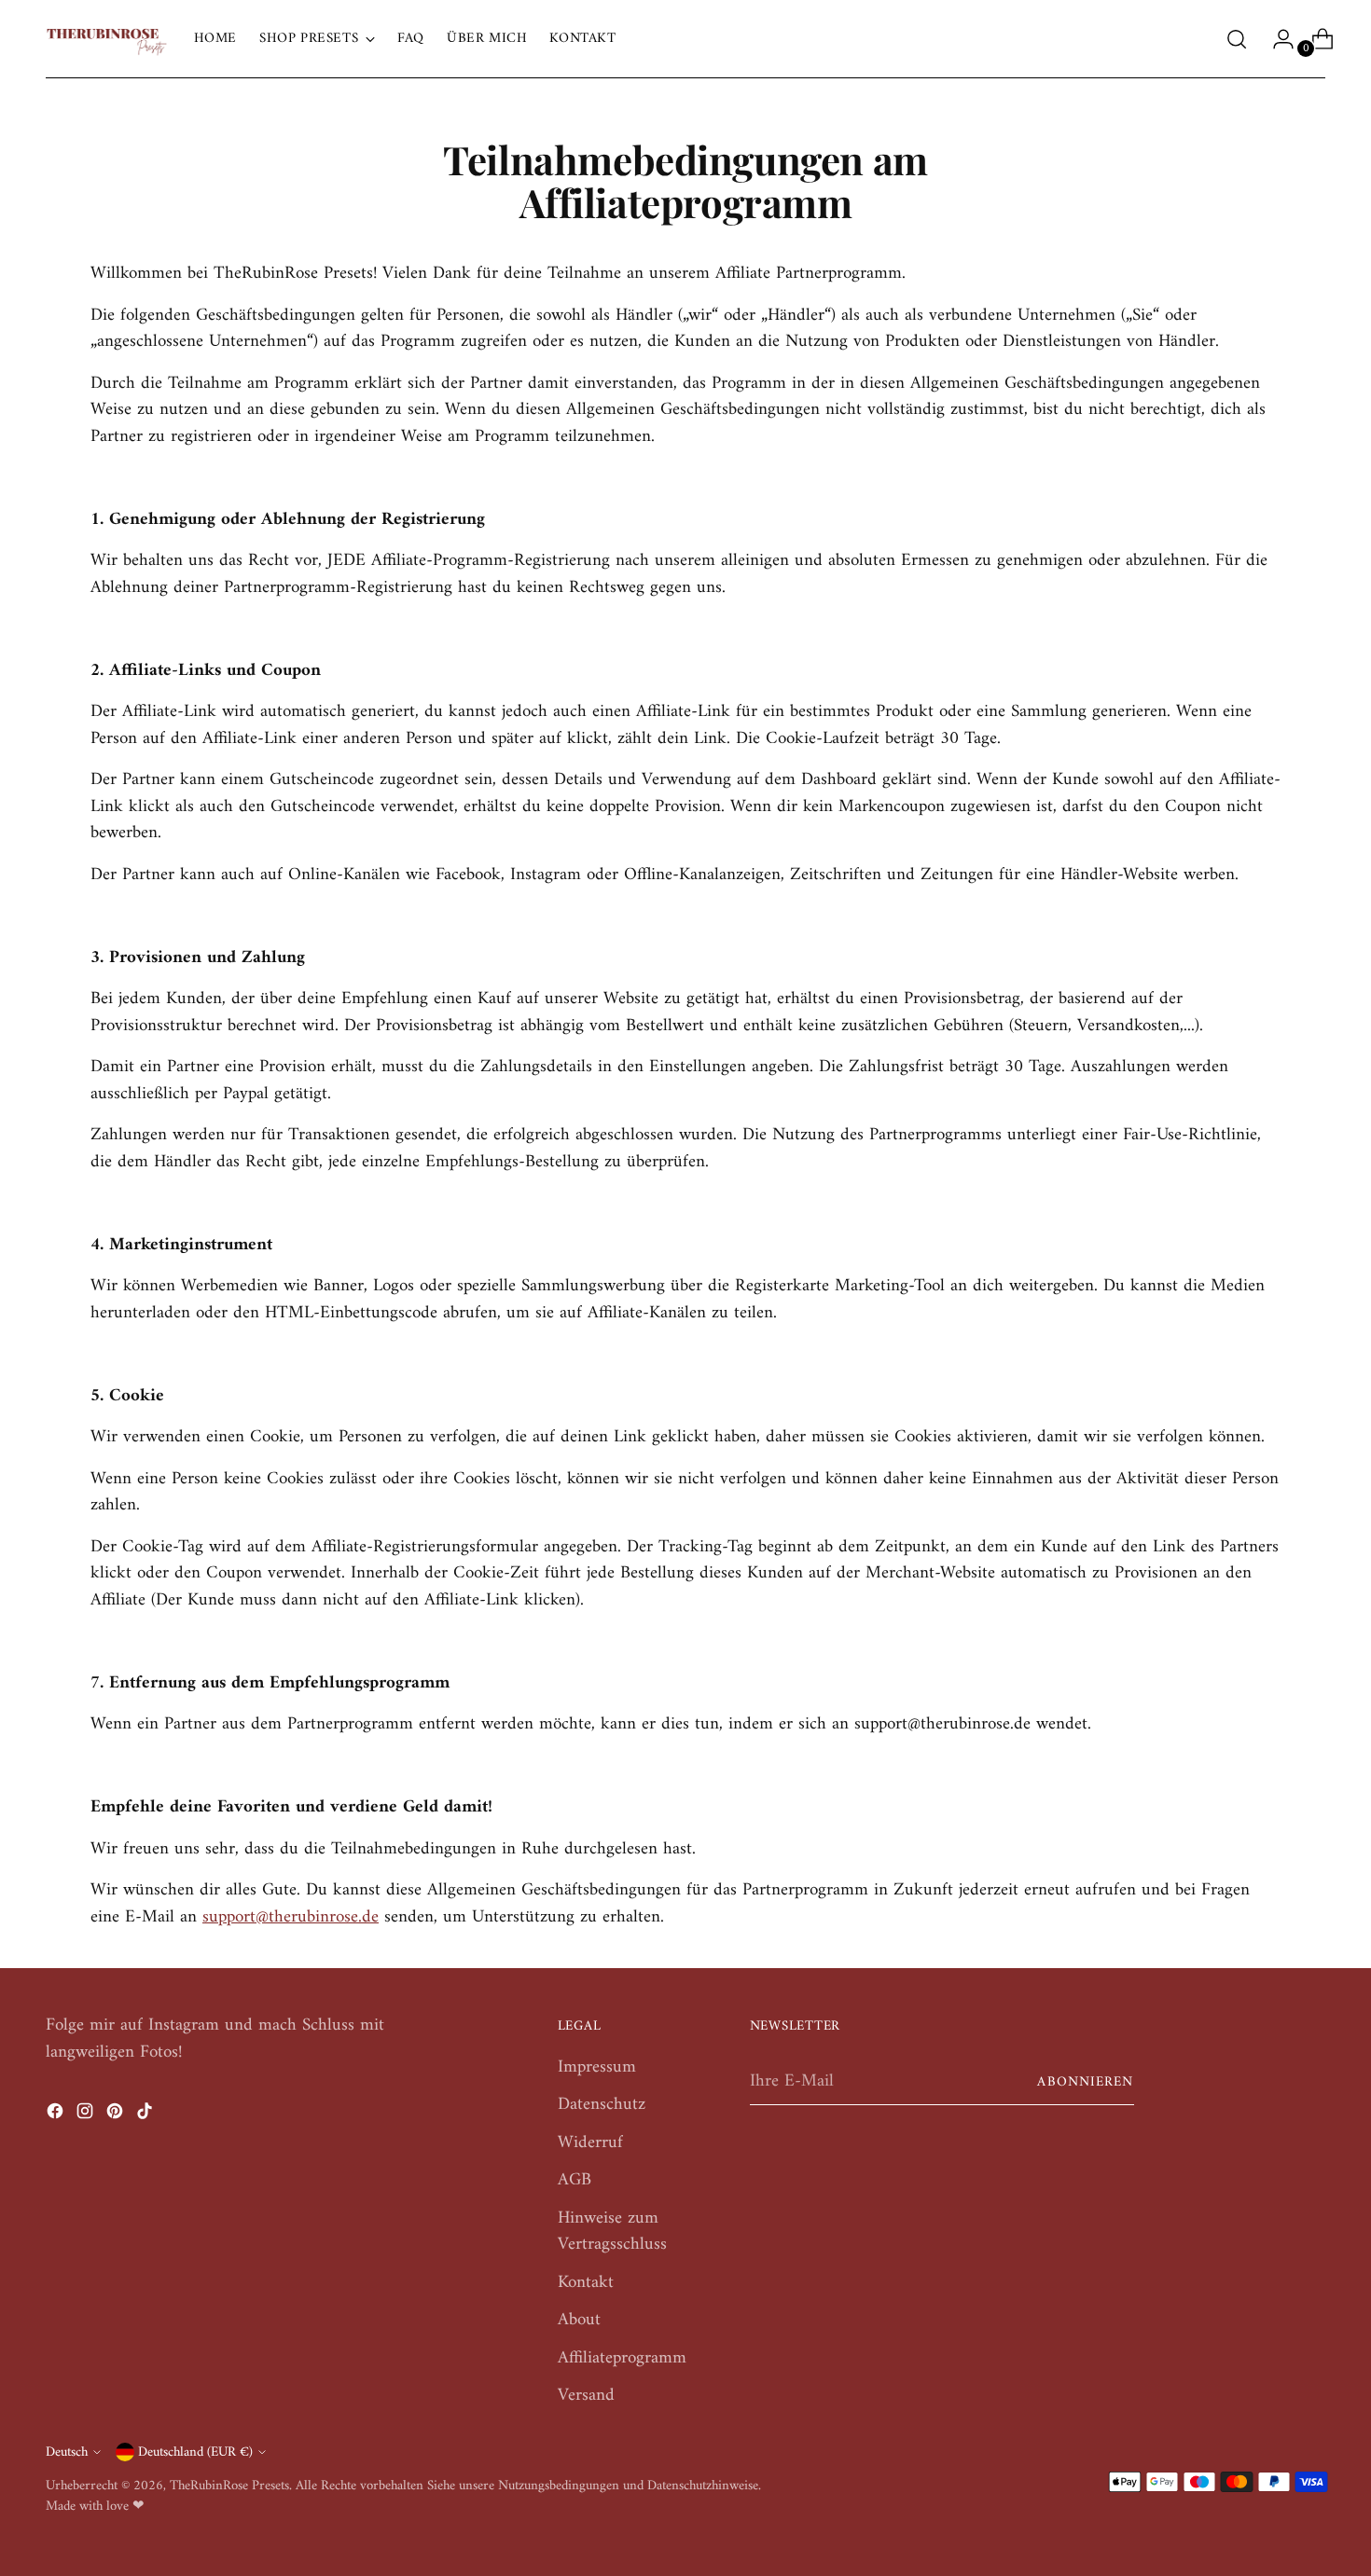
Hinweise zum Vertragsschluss (612, 2232)
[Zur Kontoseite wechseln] (1276, 39)
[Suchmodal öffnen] (1237, 39)
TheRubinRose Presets (229, 2486)
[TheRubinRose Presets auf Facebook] (57, 2116)
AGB (575, 2180)
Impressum (597, 2067)
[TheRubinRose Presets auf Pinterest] (117, 2116)
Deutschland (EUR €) (195, 2452)
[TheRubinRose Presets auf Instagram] (87, 2116)
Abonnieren (1085, 2082)
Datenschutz (602, 2105)
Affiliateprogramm (622, 2358)
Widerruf (590, 2143)
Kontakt (586, 2283)
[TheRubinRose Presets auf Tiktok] (146, 2116)
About (579, 2320)
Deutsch (67, 2452)
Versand (586, 2396)
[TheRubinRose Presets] (106, 39)
